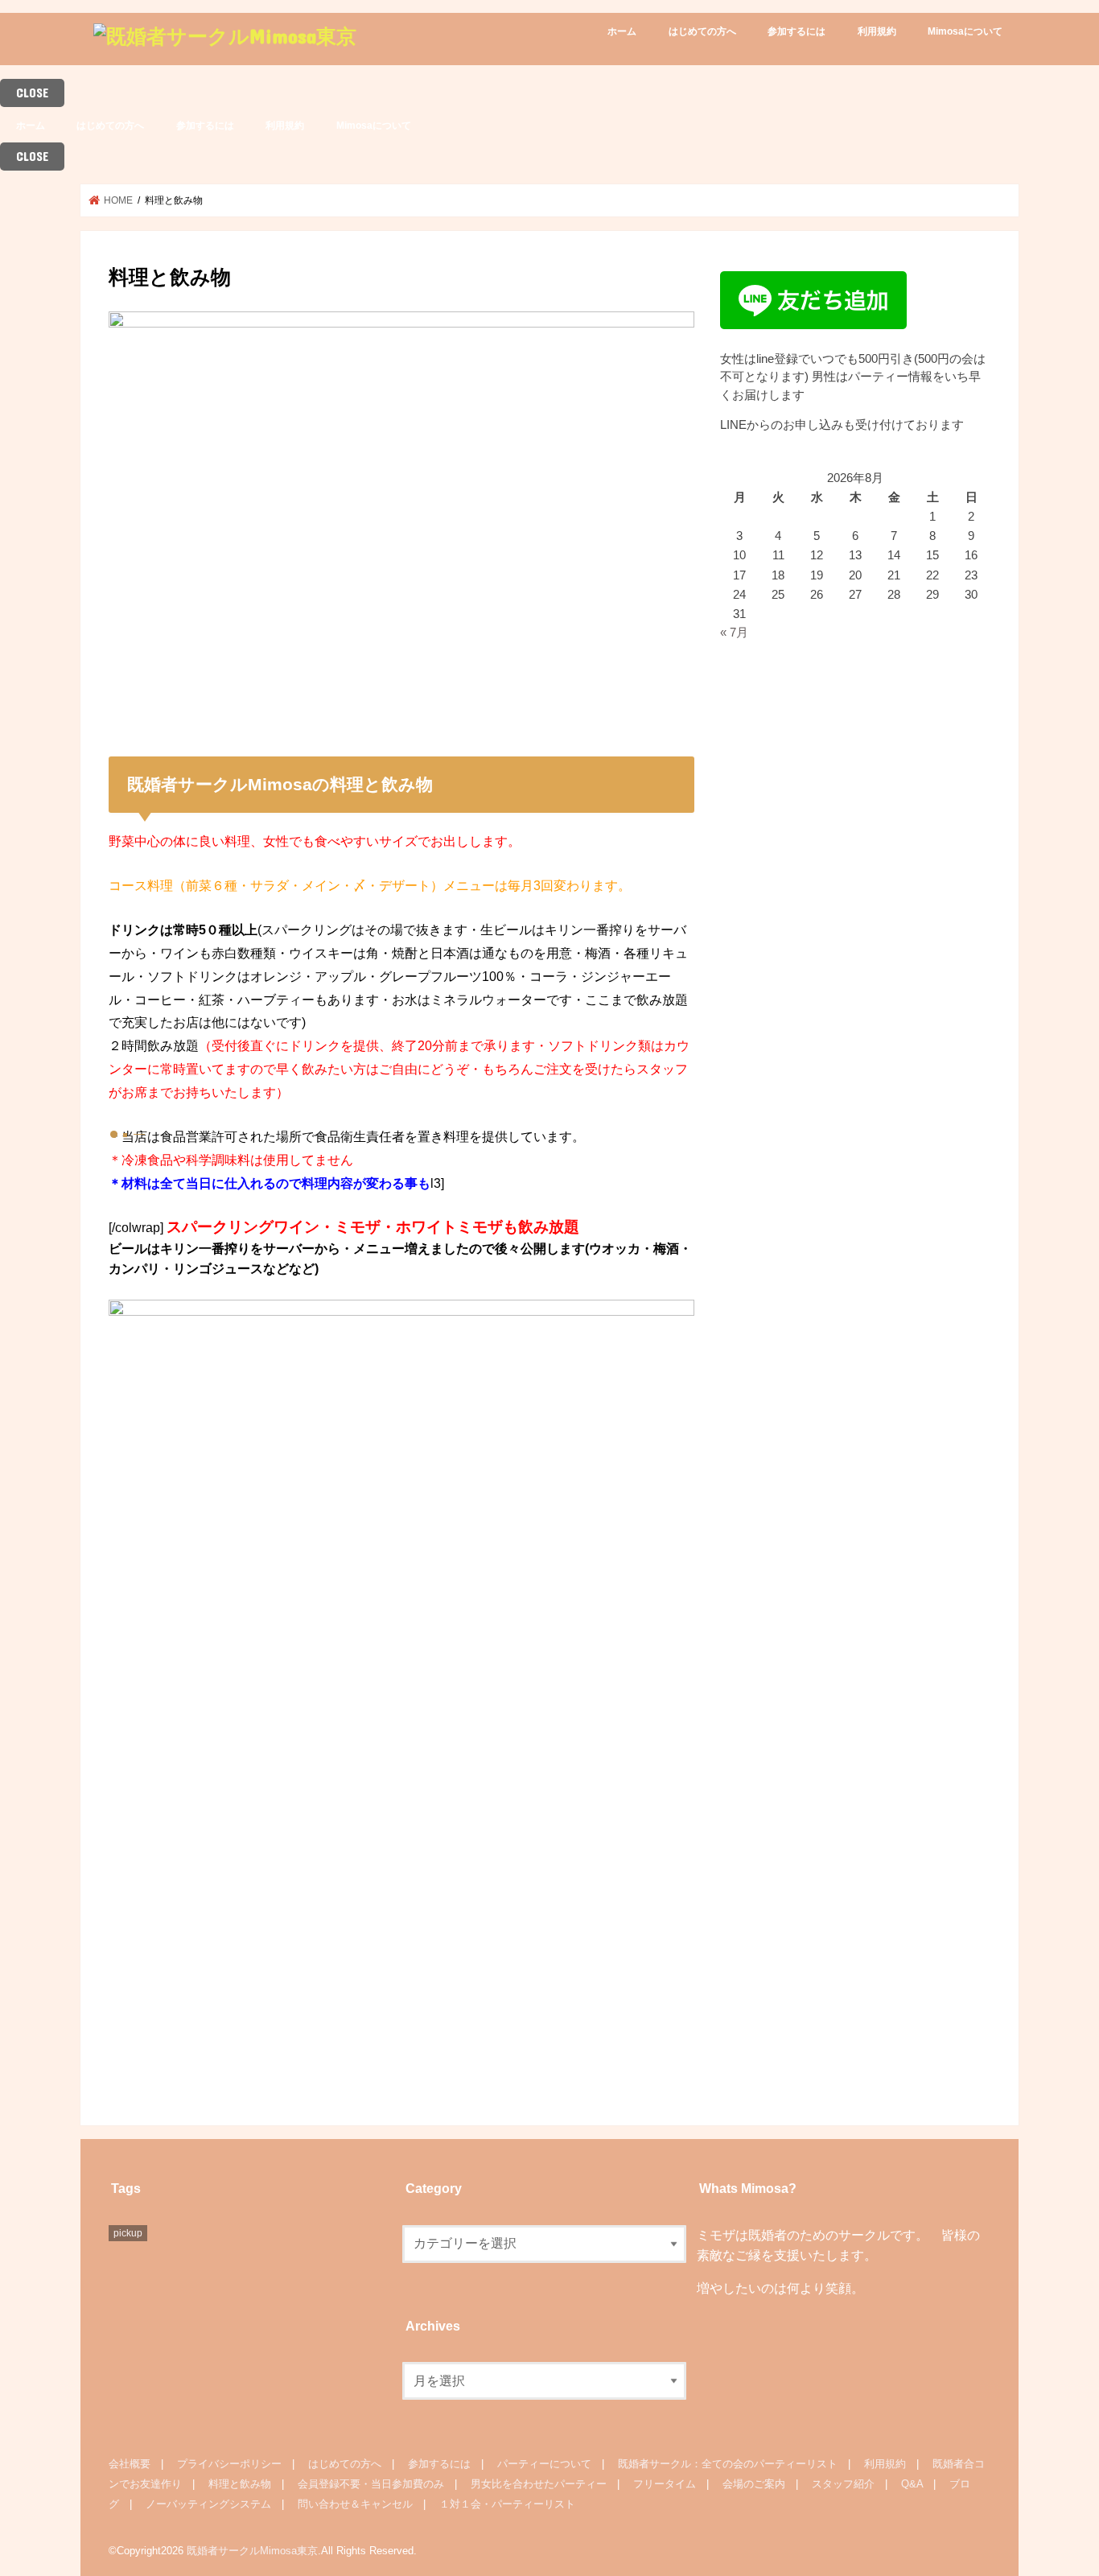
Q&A (912, 2484)
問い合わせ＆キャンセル (355, 2504)
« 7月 (734, 633)
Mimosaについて (965, 31)
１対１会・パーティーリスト (507, 2504)
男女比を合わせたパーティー (539, 2484)
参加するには (796, 31)
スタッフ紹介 (843, 2484)
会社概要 (130, 2464)
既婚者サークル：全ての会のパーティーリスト (728, 2464)
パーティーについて (544, 2464)
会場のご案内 (754, 2484)
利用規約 (877, 31)
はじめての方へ (702, 31)
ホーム (622, 31)
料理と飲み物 (240, 2484)
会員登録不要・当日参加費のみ (371, 2484)
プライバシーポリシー (229, 2464)
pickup (128, 2233)
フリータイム (665, 2484)
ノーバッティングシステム (208, 2504)
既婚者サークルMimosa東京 (252, 2551)
